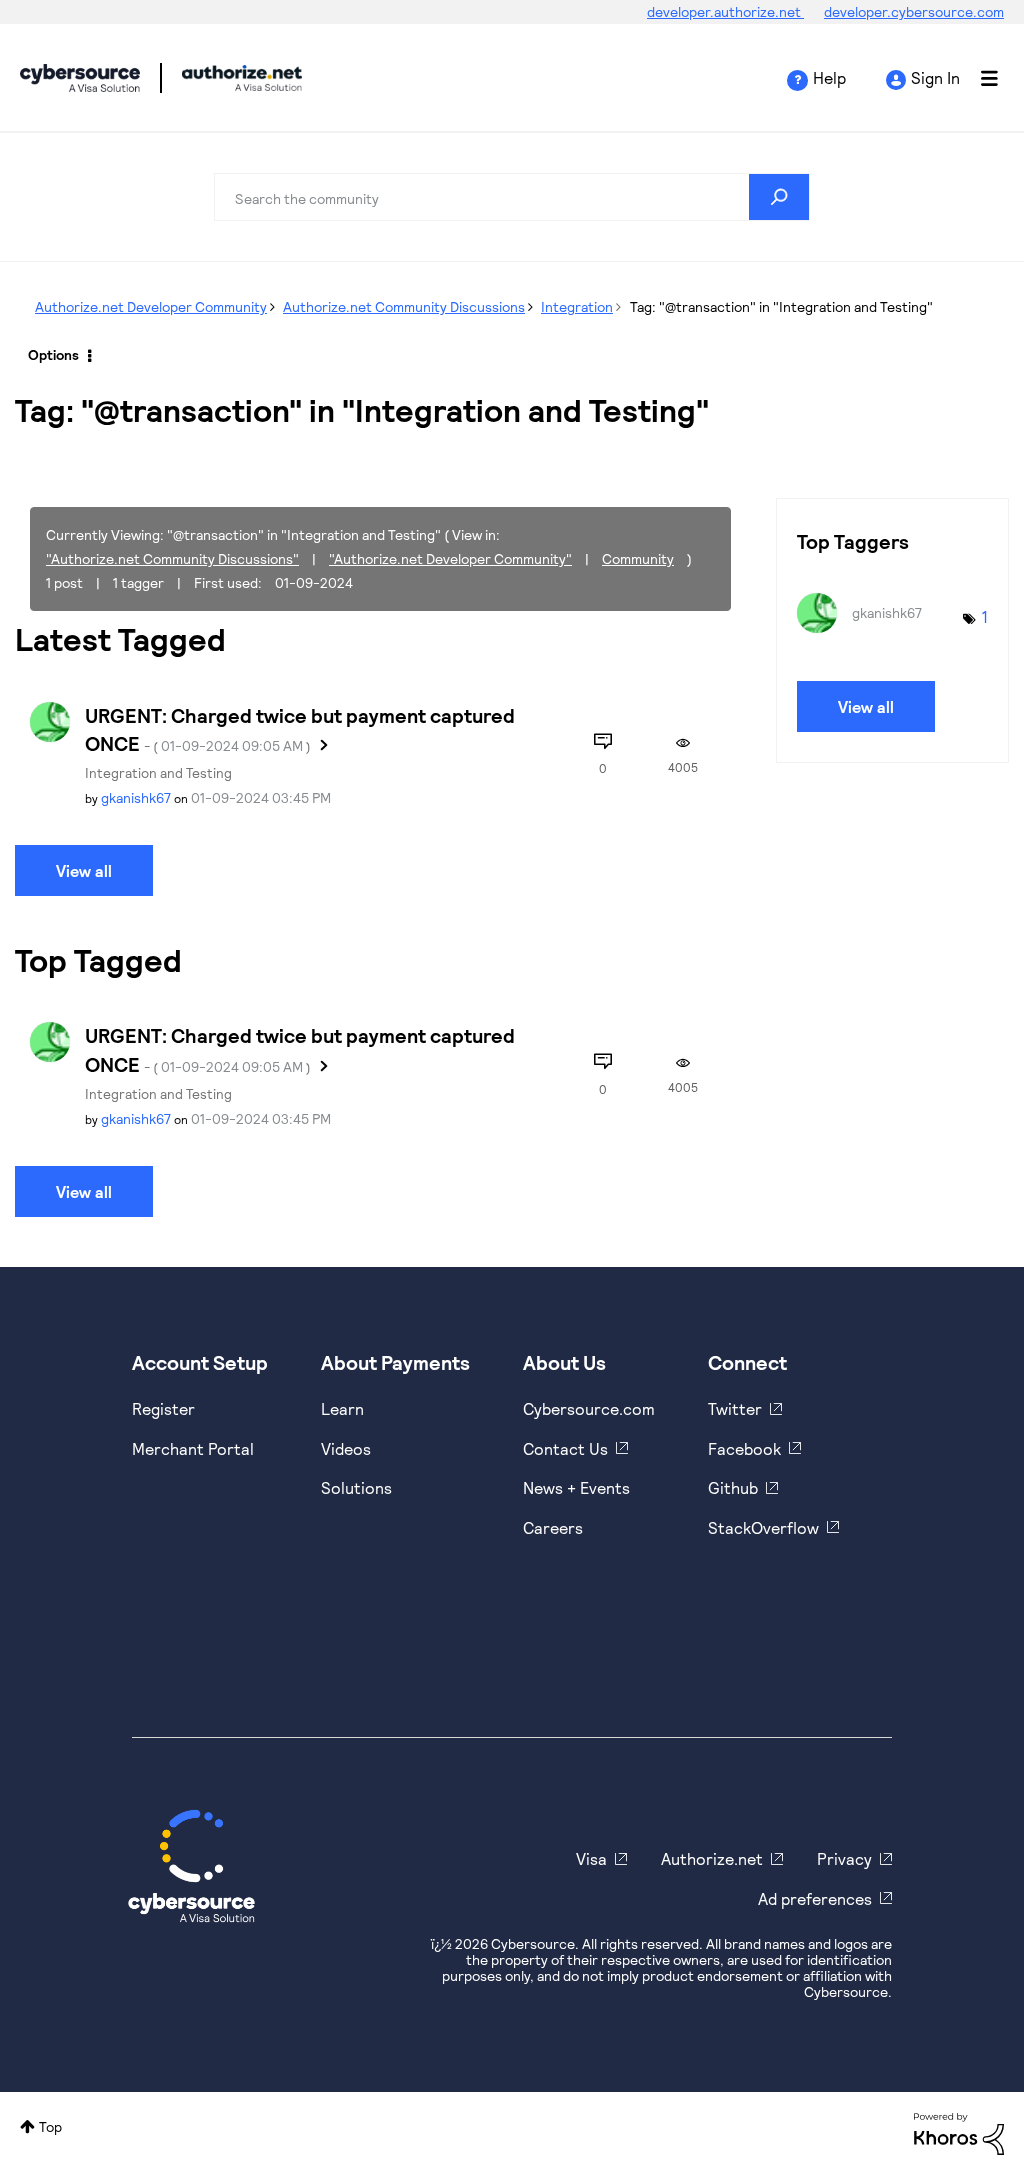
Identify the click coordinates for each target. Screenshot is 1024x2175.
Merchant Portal (193, 1448)
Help (829, 77)
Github (733, 1487)
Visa (591, 1858)
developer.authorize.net (725, 11)
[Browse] (979, 78)
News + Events (576, 1487)
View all (84, 870)
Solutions (356, 1487)
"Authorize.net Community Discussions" (172, 558)
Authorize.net (712, 1858)
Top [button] (50, 2126)
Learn (342, 1408)
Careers (553, 1527)
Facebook (744, 1448)
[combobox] (512, 197)
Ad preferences (815, 1898)
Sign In (935, 77)
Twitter (735, 1408)
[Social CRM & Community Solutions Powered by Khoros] (959, 2131)
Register (163, 1408)
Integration (577, 306)
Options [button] (53, 354)
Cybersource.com (589, 1408)
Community (638, 558)
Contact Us (565, 1448)
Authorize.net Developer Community (151, 306)
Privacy (844, 1858)
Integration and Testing (158, 772)
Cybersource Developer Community (80, 78)
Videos (346, 1448)
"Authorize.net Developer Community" (450, 558)
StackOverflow (763, 1527)
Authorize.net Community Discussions (404, 306)
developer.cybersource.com (914, 11)
